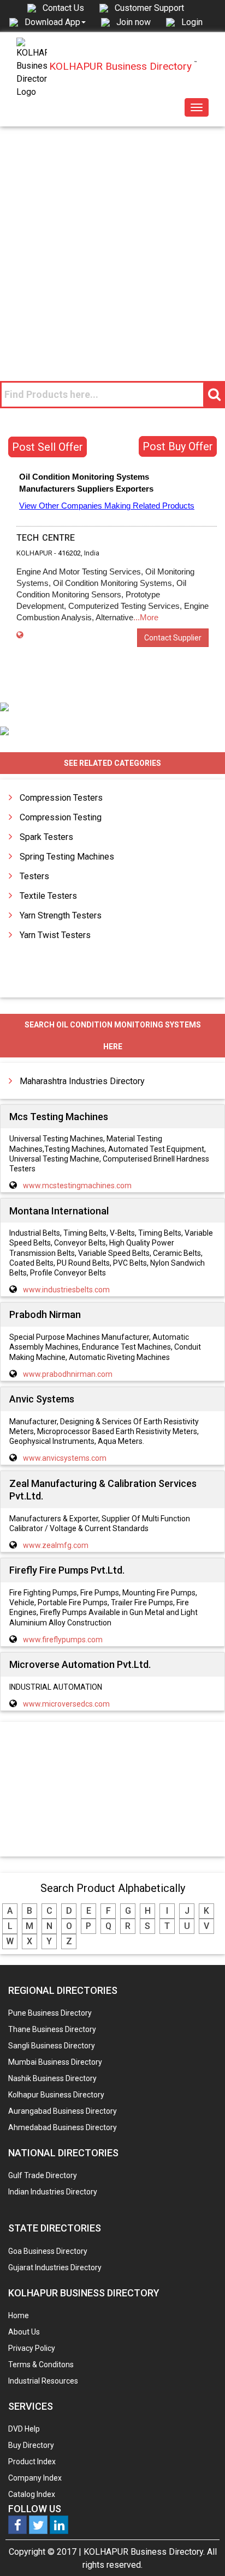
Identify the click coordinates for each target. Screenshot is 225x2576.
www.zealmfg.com (56, 1545)
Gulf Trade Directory (43, 2175)
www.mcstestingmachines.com (77, 1186)
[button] (55, 22)
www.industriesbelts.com (66, 1290)
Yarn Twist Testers (55, 935)
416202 (69, 553)
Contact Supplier (173, 638)
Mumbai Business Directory (55, 2062)
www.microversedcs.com (66, 1704)
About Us (24, 2332)
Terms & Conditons (41, 2365)
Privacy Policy (32, 2348)
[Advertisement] (112, 244)
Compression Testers (61, 798)
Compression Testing (61, 817)
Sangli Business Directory (52, 2046)
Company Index (35, 2478)
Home (19, 2315)
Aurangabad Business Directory (63, 2111)
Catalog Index (32, 2494)
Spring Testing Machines (67, 857)
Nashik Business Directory (52, 2078)
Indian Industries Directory (53, 2192)
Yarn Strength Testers (61, 915)
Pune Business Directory (50, 2013)
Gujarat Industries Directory (55, 2267)
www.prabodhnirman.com (68, 1374)
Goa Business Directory (48, 2251)
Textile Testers (48, 896)
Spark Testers (46, 837)
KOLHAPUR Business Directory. (144, 2552)
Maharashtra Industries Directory (82, 1081)
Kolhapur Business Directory (56, 2095)
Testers (34, 876)
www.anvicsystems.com (65, 1458)
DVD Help (24, 2429)
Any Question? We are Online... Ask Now (200, 2550)
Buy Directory (31, 2445)
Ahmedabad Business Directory (63, 2127)
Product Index (32, 2462)
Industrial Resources (43, 2381)
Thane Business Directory (52, 2029)
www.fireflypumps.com (63, 1640)
